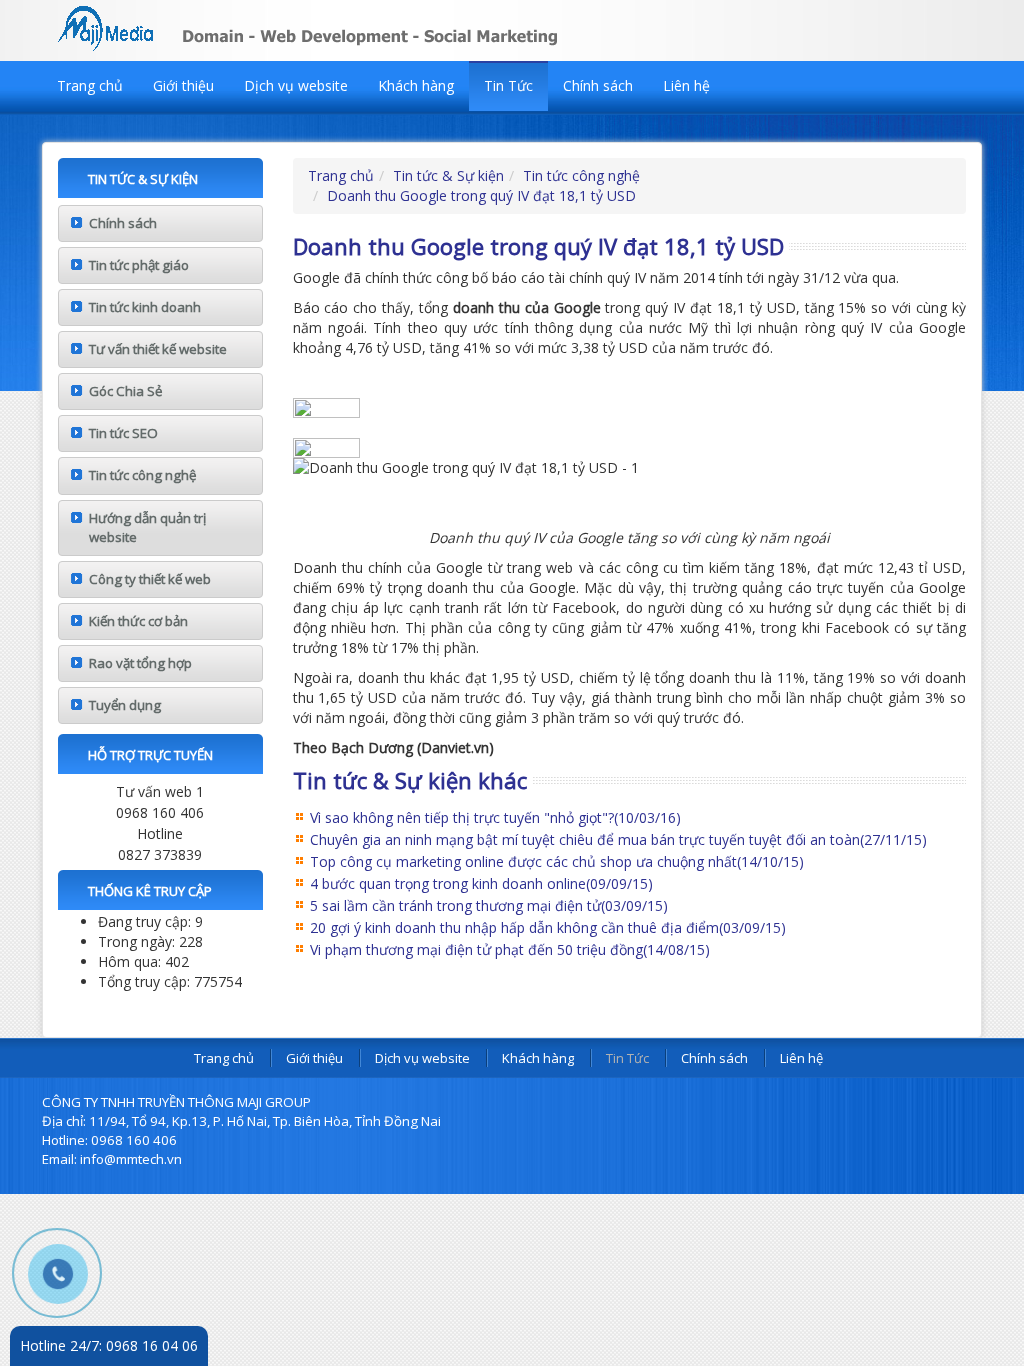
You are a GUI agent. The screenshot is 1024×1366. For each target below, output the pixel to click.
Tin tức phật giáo (139, 265)
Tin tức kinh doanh (145, 307)
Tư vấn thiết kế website (158, 349)
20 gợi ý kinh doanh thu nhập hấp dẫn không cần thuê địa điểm (548, 927)
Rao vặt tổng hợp (140, 663)
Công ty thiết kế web (150, 579)
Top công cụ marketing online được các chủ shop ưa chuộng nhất (557, 861)
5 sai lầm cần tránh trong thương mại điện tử (489, 905)
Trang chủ (90, 85)
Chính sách (598, 85)
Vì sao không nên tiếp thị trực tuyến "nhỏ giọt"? (495, 817)
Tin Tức (508, 85)
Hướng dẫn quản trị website (147, 527)
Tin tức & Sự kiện (448, 175)
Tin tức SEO (123, 433)
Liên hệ (686, 85)
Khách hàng (416, 85)
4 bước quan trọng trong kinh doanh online (481, 883)
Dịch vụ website (296, 85)
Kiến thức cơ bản (138, 621)
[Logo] (361, 25)
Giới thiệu (183, 85)
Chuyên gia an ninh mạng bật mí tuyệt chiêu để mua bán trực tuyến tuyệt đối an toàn (618, 839)
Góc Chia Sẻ (125, 391)
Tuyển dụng (125, 705)
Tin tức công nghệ (142, 475)
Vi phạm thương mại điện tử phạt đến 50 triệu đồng (510, 949)
